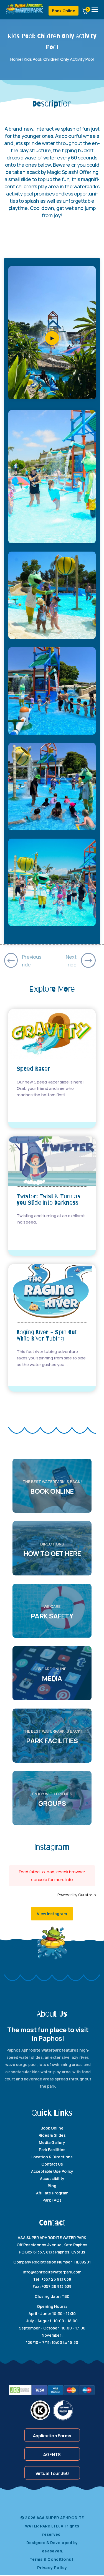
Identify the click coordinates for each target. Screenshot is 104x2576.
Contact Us (52, 2164)
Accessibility (52, 2178)
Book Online (64, 11)
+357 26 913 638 (56, 2279)
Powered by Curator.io (77, 1895)
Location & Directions (52, 2157)
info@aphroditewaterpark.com (52, 2272)
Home (16, 59)
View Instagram (52, 1914)
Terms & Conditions (51, 2559)
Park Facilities (52, 2150)
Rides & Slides (52, 2135)
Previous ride (32, 961)
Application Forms (52, 2436)
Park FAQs (52, 2200)
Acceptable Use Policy (52, 2171)
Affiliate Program (52, 2193)
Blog (52, 2186)
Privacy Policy (52, 2568)
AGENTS (52, 2455)
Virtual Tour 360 (52, 2473)
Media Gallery (52, 2142)
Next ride (71, 961)
